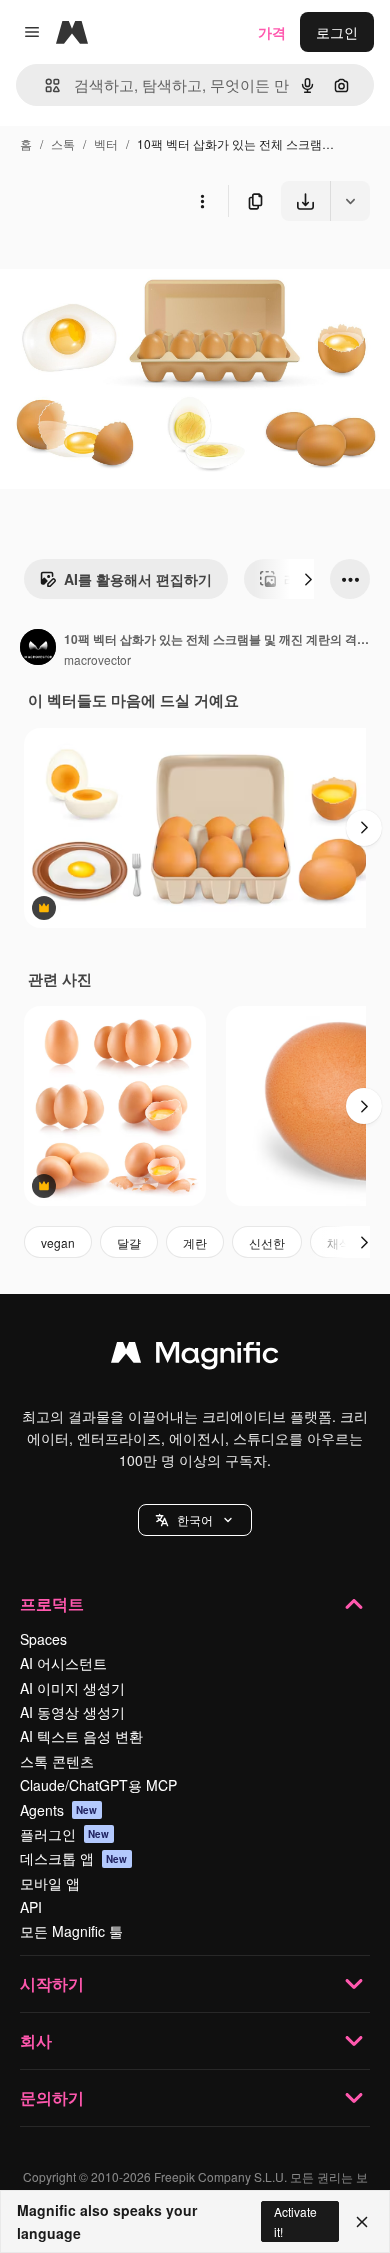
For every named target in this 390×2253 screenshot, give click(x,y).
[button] (195, 1520)
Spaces (43, 1639)
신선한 (267, 1242)
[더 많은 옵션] (202, 201)
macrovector (97, 659)
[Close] (362, 2222)
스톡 (63, 143)
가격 (272, 32)
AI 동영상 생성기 (72, 1712)
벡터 (106, 143)
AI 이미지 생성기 (72, 1688)
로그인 (337, 32)
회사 (36, 2040)
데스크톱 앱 (74, 1858)
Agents (59, 1810)
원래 (115, 267)
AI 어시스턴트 (63, 1663)
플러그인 (65, 1834)
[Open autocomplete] (44, 85)
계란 (195, 1242)
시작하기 (52, 1983)
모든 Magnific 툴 (71, 1931)
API (31, 1907)
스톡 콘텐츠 (57, 1761)
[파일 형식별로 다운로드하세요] (350, 201)
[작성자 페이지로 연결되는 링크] (38, 649)
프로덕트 (52, 1603)
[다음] (308, 579)
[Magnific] (195, 1357)
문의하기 (52, 2097)
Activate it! (295, 2221)
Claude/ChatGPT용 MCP (98, 1785)
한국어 (195, 1519)
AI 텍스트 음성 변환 (81, 1736)
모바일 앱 (50, 1883)
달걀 (129, 1242)
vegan (58, 1242)
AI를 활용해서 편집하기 (138, 579)
